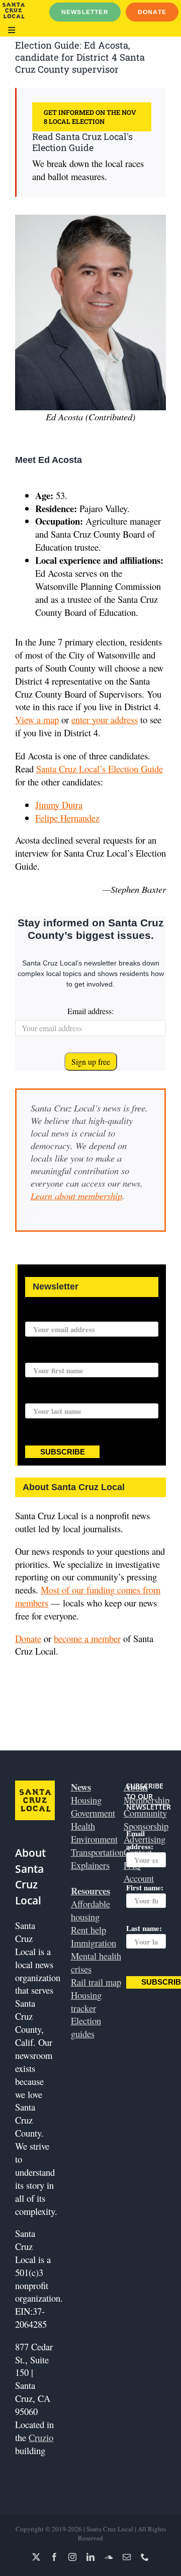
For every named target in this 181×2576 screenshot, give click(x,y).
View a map (37, 719)
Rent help (88, 1930)
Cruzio (41, 2437)
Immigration (94, 1943)
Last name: (43, 1397)
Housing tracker (86, 2001)
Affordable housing (90, 1910)
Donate (28, 1638)
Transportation (97, 1852)
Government (93, 1813)
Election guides (86, 2027)
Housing (86, 1800)
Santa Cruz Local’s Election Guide (100, 769)
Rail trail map (96, 1982)
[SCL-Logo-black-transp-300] (14, 7)
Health (83, 1826)
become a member (87, 1638)
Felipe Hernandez (67, 818)
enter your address (105, 719)
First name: (44, 1357)
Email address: (90, 1011)
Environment (94, 1839)
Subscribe (63, 1452)
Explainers (90, 1865)
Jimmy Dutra (59, 805)
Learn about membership (76, 1195)
